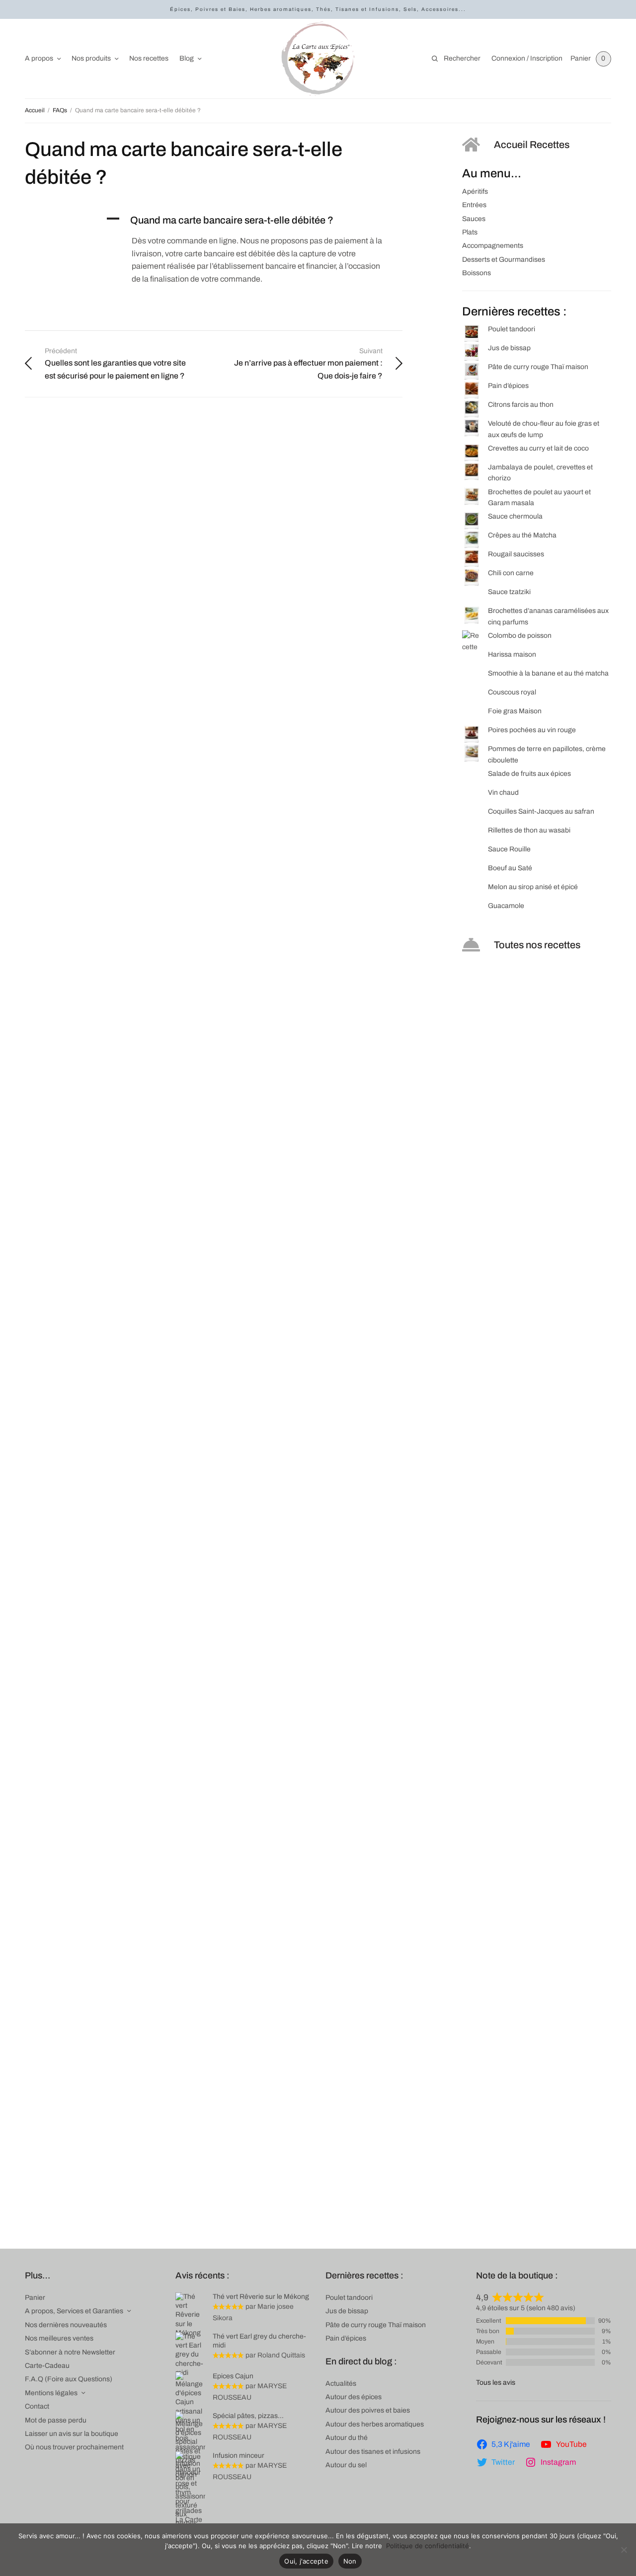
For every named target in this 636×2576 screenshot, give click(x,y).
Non (350, 2561)
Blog (187, 58)
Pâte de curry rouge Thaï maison (538, 367)
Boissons (477, 273)
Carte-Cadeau (47, 2366)
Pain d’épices (508, 386)
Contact (37, 2406)
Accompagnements (493, 246)
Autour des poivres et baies (368, 2410)
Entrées (474, 205)
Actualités (341, 2384)
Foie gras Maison (515, 711)
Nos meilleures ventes (59, 2338)
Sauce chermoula (515, 516)
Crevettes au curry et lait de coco (538, 448)
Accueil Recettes (532, 145)
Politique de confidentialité (428, 2546)
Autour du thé (347, 2438)
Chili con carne (511, 573)
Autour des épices (354, 2397)
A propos (39, 58)
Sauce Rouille (509, 849)
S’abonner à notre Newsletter (70, 2352)
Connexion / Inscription (527, 58)
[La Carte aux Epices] (318, 59)
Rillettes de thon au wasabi (529, 830)
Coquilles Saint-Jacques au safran (541, 811)
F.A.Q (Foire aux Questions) (69, 2379)
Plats (470, 232)
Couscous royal (512, 692)
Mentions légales (51, 2393)
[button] (253, 220)
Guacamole (506, 906)
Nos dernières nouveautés (66, 2325)
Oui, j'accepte (306, 2561)
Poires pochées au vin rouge (532, 730)
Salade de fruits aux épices (529, 774)
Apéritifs (475, 191)
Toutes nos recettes (537, 945)
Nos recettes (149, 58)
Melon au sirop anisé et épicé (533, 887)
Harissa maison (512, 654)
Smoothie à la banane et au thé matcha (548, 673)
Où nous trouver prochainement (74, 2447)
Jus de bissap (509, 348)
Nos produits (91, 58)
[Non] (624, 2550)
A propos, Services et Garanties (74, 2311)
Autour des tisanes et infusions (373, 2452)
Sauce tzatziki (509, 592)
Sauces (474, 219)
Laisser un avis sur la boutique (72, 2434)
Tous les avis (496, 2383)
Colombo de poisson (520, 636)
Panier (35, 2298)
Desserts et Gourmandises (504, 260)
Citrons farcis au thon (521, 405)
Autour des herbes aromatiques (375, 2424)
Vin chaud (503, 793)
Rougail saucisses (516, 554)
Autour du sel (346, 2465)
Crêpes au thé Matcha (522, 535)
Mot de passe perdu (56, 2420)
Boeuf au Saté (510, 868)
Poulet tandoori (512, 329)
